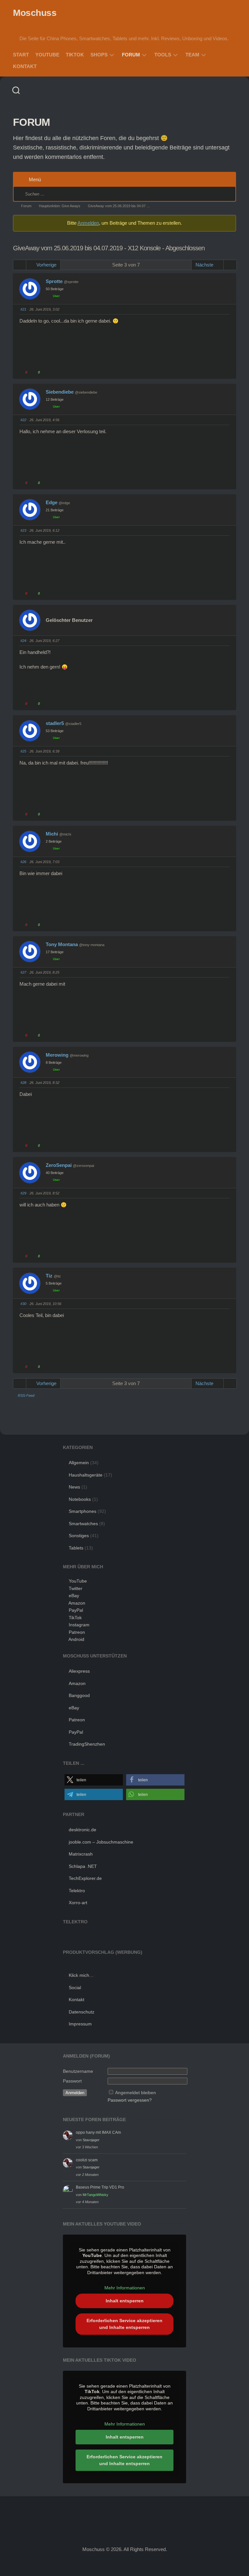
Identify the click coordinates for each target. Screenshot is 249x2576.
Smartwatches (83, 1524)
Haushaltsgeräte (86, 1475)
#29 (23, 1193)
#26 (23, 862)
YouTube (47, 55)
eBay (74, 1596)
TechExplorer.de (85, 1878)
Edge (52, 502)
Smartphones (83, 1511)
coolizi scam (87, 2160)
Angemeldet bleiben (136, 2093)
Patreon (77, 1632)
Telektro (77, 1891)
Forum (131, 55)
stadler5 (55, 723)
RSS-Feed (26, 1395)
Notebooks (80, 1499)
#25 (23, 751)
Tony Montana (62, 944)
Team (192, 55)
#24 (23, 641)
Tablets (76, 1548)
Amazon (77, 1603)
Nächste (205, 265)
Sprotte (54, 281)
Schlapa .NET (83, 1866)
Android (76, 1639)
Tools (163, 55)
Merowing (57, 1055)
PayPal (76, 1610)
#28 (23, 1083)
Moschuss (35, 13)
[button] (94, 1780)
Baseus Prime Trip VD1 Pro (100, 2187)
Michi (52, 834)
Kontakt (25, 66)
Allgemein (79, 1463)
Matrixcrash (81, 1854)
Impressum (80, 2024)
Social (75, 1988)
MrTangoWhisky (95, 2195)
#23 (23, 530)
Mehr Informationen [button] (125, 2288)
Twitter (76, 1588)
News (74, 1487)
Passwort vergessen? (130, 2100)
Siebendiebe (60, 392)
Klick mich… (81, 1975)
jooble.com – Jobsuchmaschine (101, 1842)
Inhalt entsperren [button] (125, 2301)
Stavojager (91, 2140)
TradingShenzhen (87, 1744)
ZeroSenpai (59, 1165)
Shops (99, 55)
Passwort (72, 2081)
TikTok (75, 55)
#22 (23, 420)
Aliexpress (79, 1671)
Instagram (79, 1625)
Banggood (79, 1695)
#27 (23, 972)
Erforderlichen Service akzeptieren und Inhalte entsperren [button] (124, 2324)
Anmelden (88, 223)
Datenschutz (82, 2012)
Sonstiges (79, 1536)
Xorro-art (78, 1903)
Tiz (49, 1276)
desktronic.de (83, 1830)
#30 (23, 1304)
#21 (23, 309)
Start (21, 55)
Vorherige (46, 265)
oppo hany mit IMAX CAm (98, 2132)
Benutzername (78, 2071)
